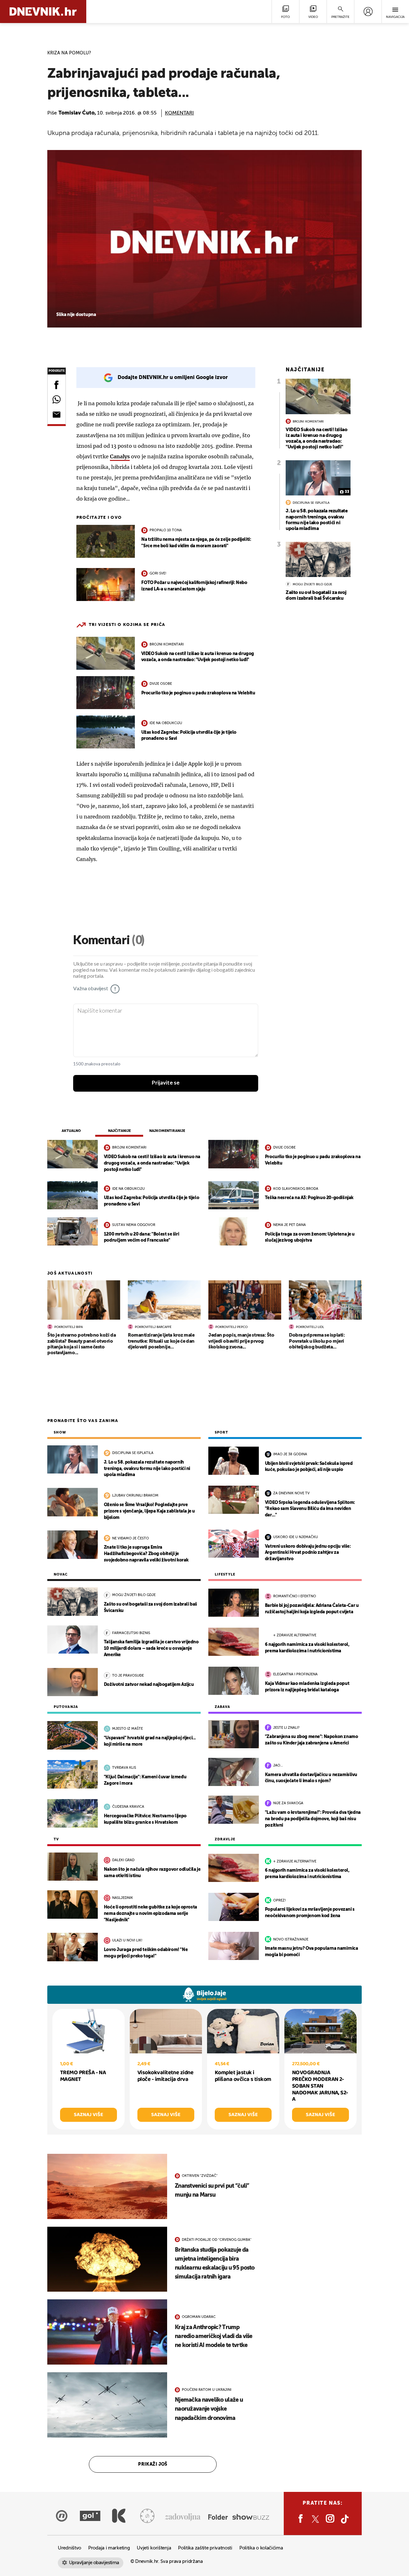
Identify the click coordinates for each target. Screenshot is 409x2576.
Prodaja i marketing (109, 2548)
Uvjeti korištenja (154, 2548)
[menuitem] (368, 12)
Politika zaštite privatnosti (205, 2548)
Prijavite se (166, 1083)
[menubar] (368, 12)
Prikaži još (153, 2464)
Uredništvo (69, 2548)
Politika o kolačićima (261, 2548)
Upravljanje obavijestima (94, 2563)
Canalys (120, 456)
